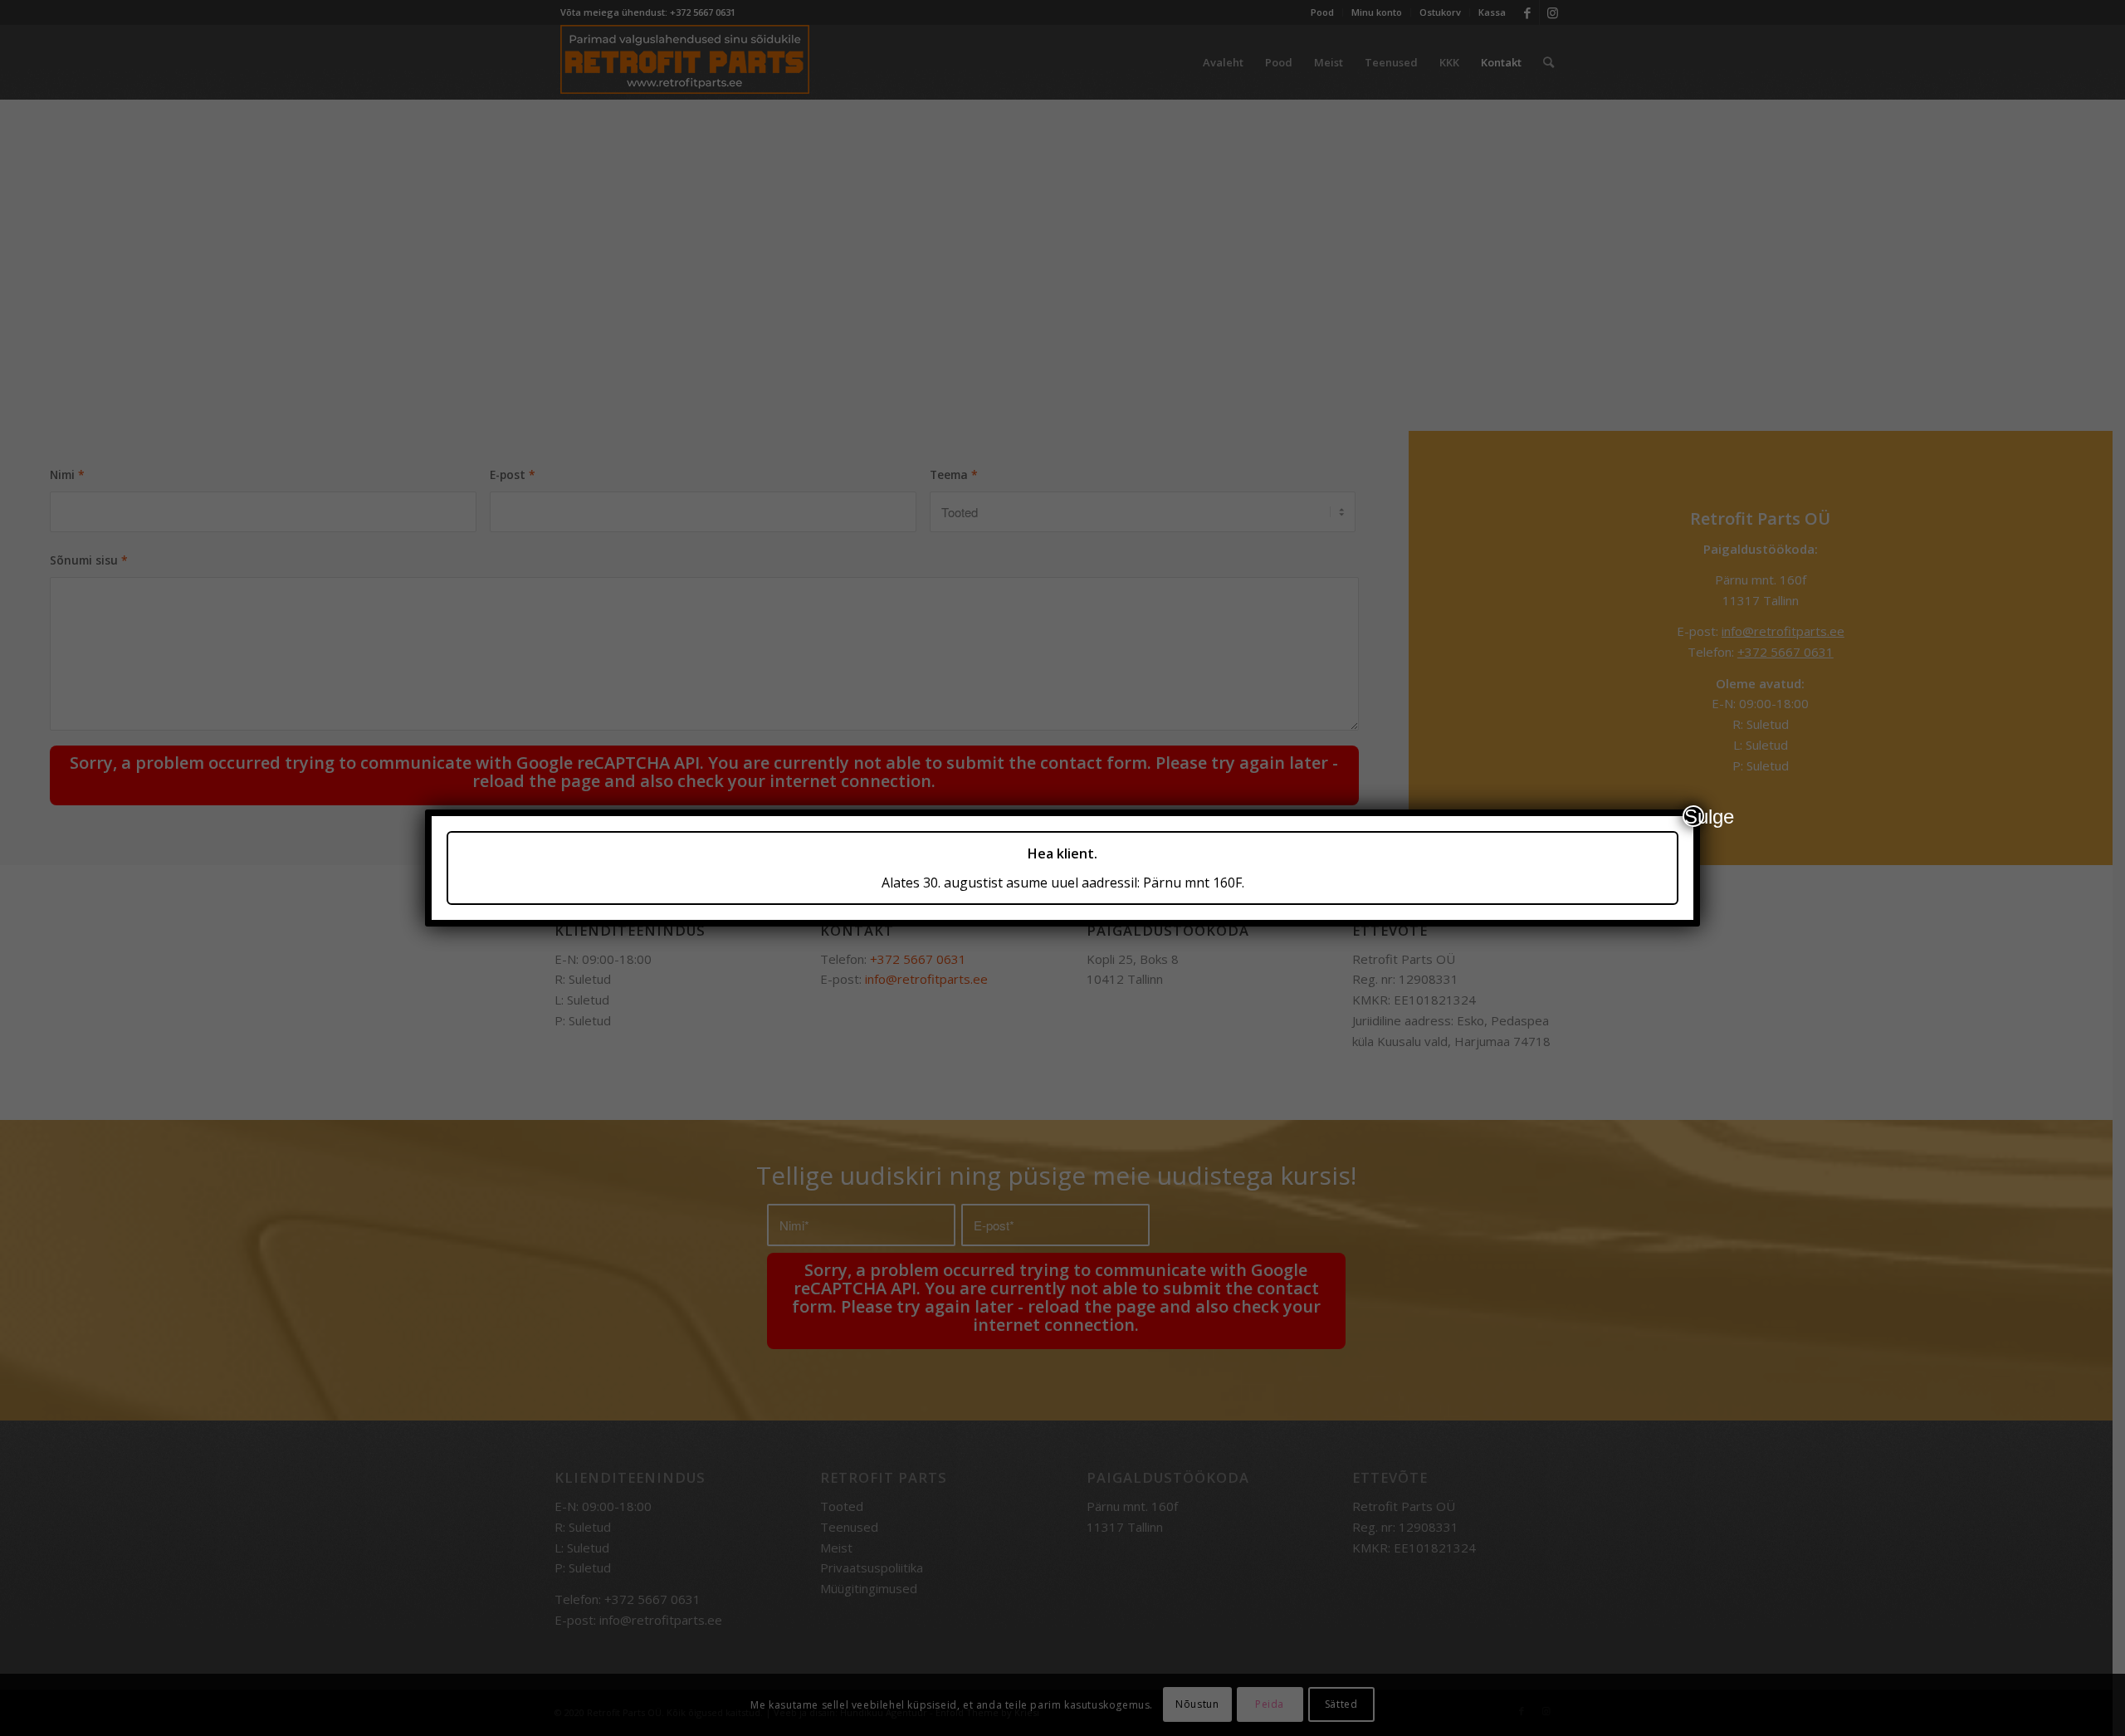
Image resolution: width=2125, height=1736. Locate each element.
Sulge (1694, 816)
